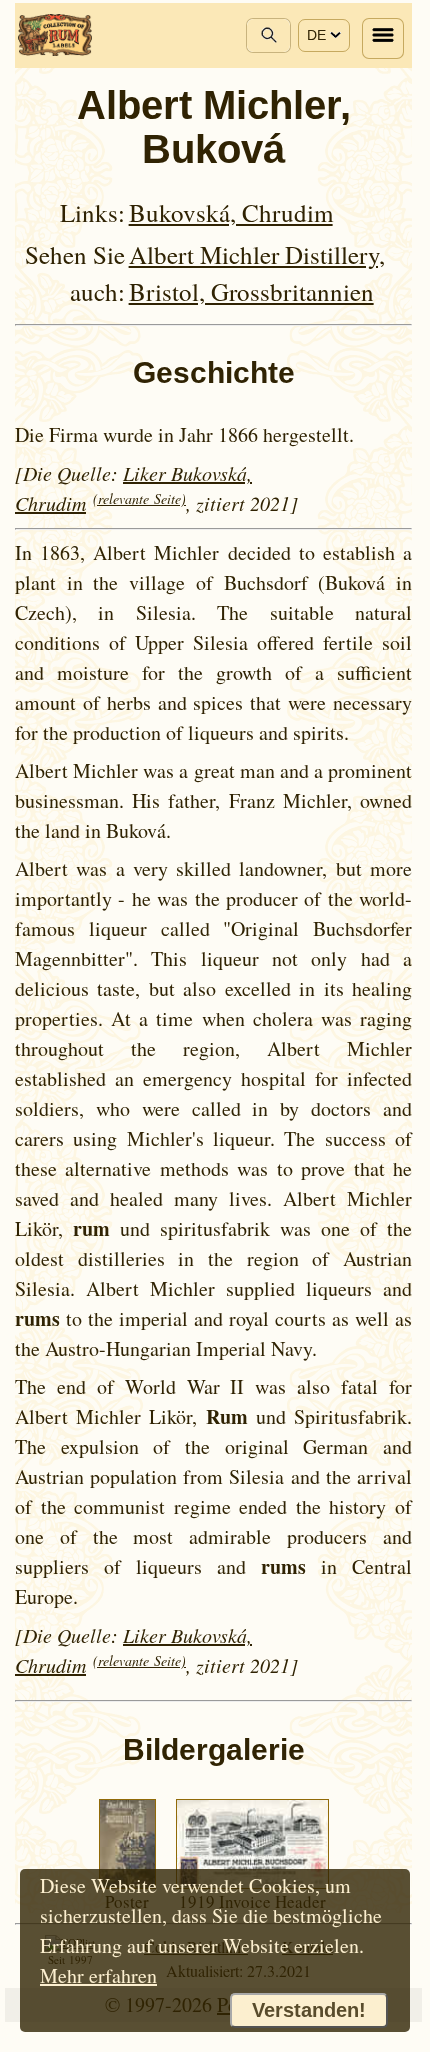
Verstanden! (309, 2010)
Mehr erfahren (98, 1975)
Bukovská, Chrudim (231, 212)
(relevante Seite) (139, 498)
